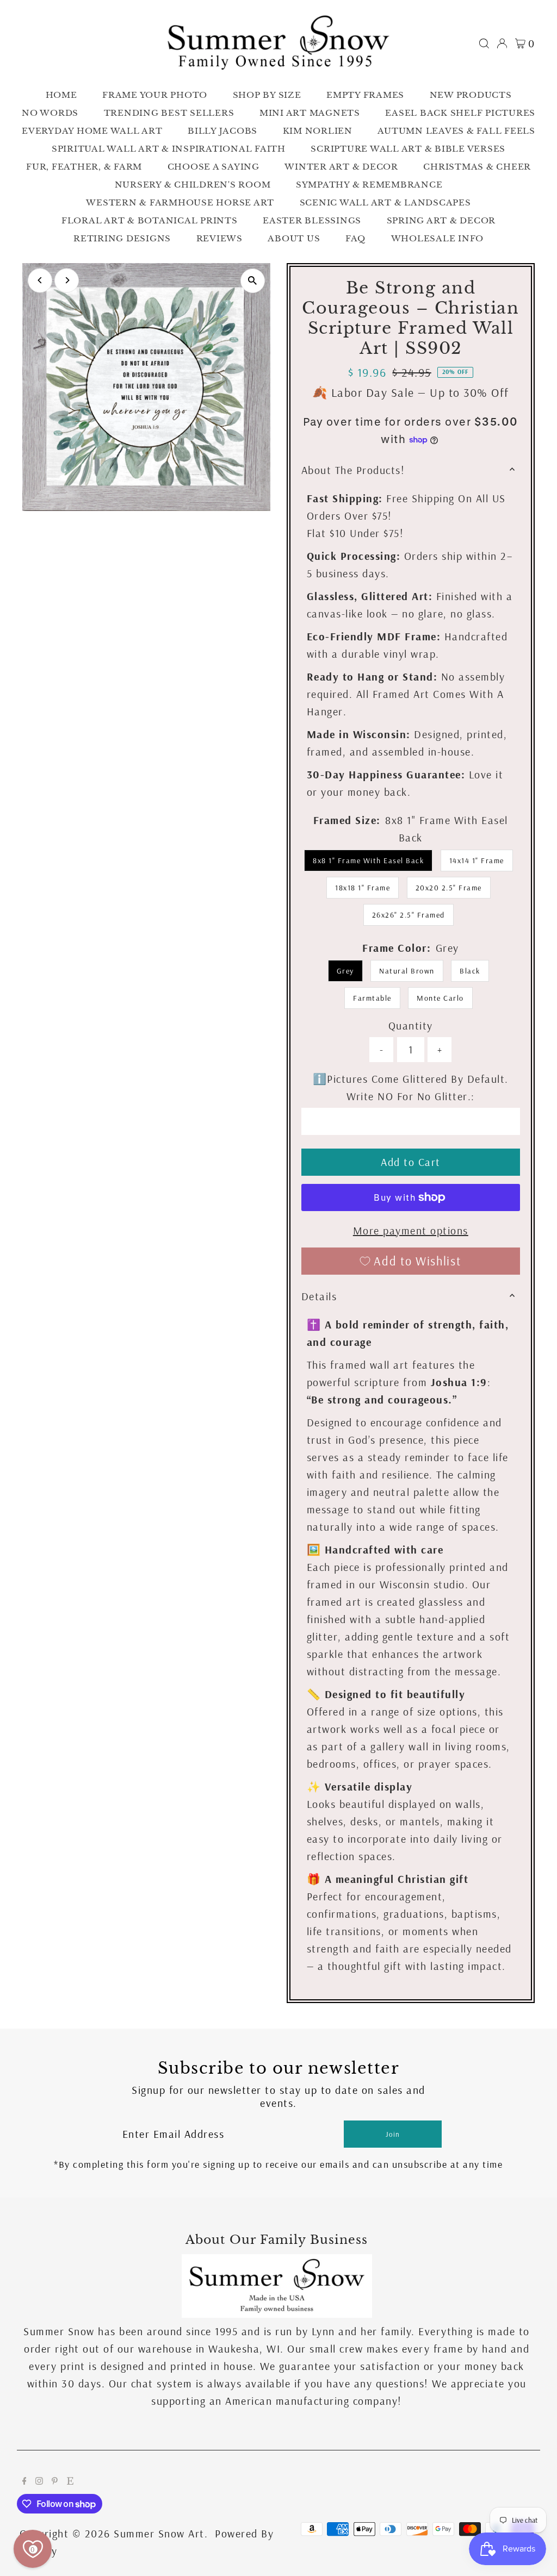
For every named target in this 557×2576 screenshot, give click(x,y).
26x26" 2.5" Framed (409, 915)
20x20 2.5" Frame (449, 888)
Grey (345, 971)
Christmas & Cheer (477, 167)
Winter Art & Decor (341, 167)
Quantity (411, 1025)
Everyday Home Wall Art (92, 131)
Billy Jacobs (222, 131)
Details (319, 1296)
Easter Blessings (312, 220)
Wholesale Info (438, 238)
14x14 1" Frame (477, 860)
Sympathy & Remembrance (369, 185)
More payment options (411, 1230)
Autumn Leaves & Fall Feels (456, 131)
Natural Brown (407, 971)
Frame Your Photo (155, 95)
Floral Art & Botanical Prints (150, 220)
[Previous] (40, 280)
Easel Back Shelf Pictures (460, 113)
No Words (50, 113)
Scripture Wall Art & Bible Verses (408, 149)
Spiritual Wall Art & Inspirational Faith (169, 149)
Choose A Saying (213, 167)
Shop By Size (267, 95)
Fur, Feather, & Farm (84, 167)
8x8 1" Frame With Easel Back (368, 860)
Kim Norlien (318, 131)
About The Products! (353, 470)
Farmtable (372, 998)
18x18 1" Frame (363, 888)
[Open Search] (484, 43)
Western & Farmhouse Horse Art (180, 202)
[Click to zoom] (253, 281)
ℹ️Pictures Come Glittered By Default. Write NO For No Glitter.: (411, 1087)
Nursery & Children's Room (193, 185)
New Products (471, 95)
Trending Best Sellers (169, 113)
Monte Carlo (440, 998)
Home (61, 95)
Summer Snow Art (159, 2533)
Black (470, 971)
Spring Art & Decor (441, 220)
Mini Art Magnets (310, 113)
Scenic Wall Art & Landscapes (385, 202)
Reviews (219, 238)
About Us (294, 238)
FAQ (355, 238)
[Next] (67, 280)
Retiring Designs (122, 238)
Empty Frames (365, 95)
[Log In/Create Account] (502, 43)
